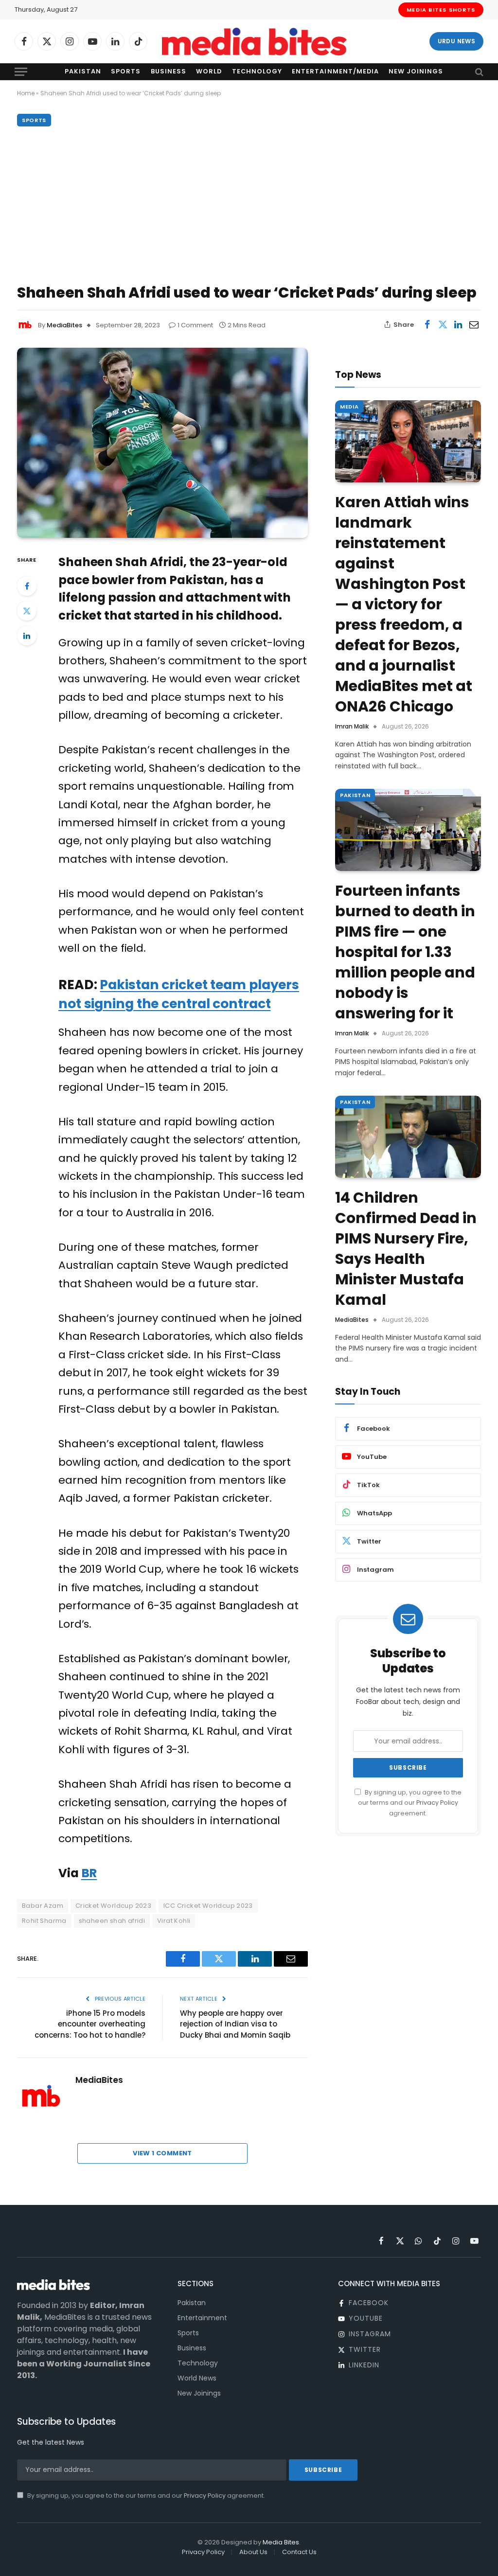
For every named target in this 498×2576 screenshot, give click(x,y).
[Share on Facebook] (427, 324)
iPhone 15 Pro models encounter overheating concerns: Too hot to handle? (90, 2024)
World (209, 71)
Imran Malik (352, 726)
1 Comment (195, 325)
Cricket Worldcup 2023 (113, 1906)
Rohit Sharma (44, 1921)
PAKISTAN (355, 795)
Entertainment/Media (335, 71)
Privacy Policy (437, 1803)
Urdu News (456, 41)
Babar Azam (43, 1906)
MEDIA (349, 407)
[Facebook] (27, 586)
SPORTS (34, 120)
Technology (257, 71)
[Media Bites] (254, 42)
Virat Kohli (174, 1921)
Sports (126, 71)
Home (26, 93)
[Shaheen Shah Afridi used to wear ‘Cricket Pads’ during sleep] (162, 443)
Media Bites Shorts (441, 10)
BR (89, 1873)
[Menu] (21, 72)
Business (169, 71)
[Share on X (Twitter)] (443, 324)
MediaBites (64, 325)
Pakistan (83, 71)
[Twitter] (27, 611)
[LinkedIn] (27, 636)
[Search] (478, 72)
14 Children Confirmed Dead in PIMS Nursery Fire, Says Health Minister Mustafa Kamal (406, 1249)
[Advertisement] (249, 203)
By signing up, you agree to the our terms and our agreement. (410, 1803)
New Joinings (416, 71)
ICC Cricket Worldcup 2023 (208, 1906)
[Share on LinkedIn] (458, 324)
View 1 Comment (162, 2153)
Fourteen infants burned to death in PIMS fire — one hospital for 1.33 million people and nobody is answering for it (405, 952)
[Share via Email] (474, 324)
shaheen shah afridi (112, 1921)
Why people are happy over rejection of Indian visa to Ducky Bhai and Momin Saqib (235, 2024)
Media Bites (281, 2542)
